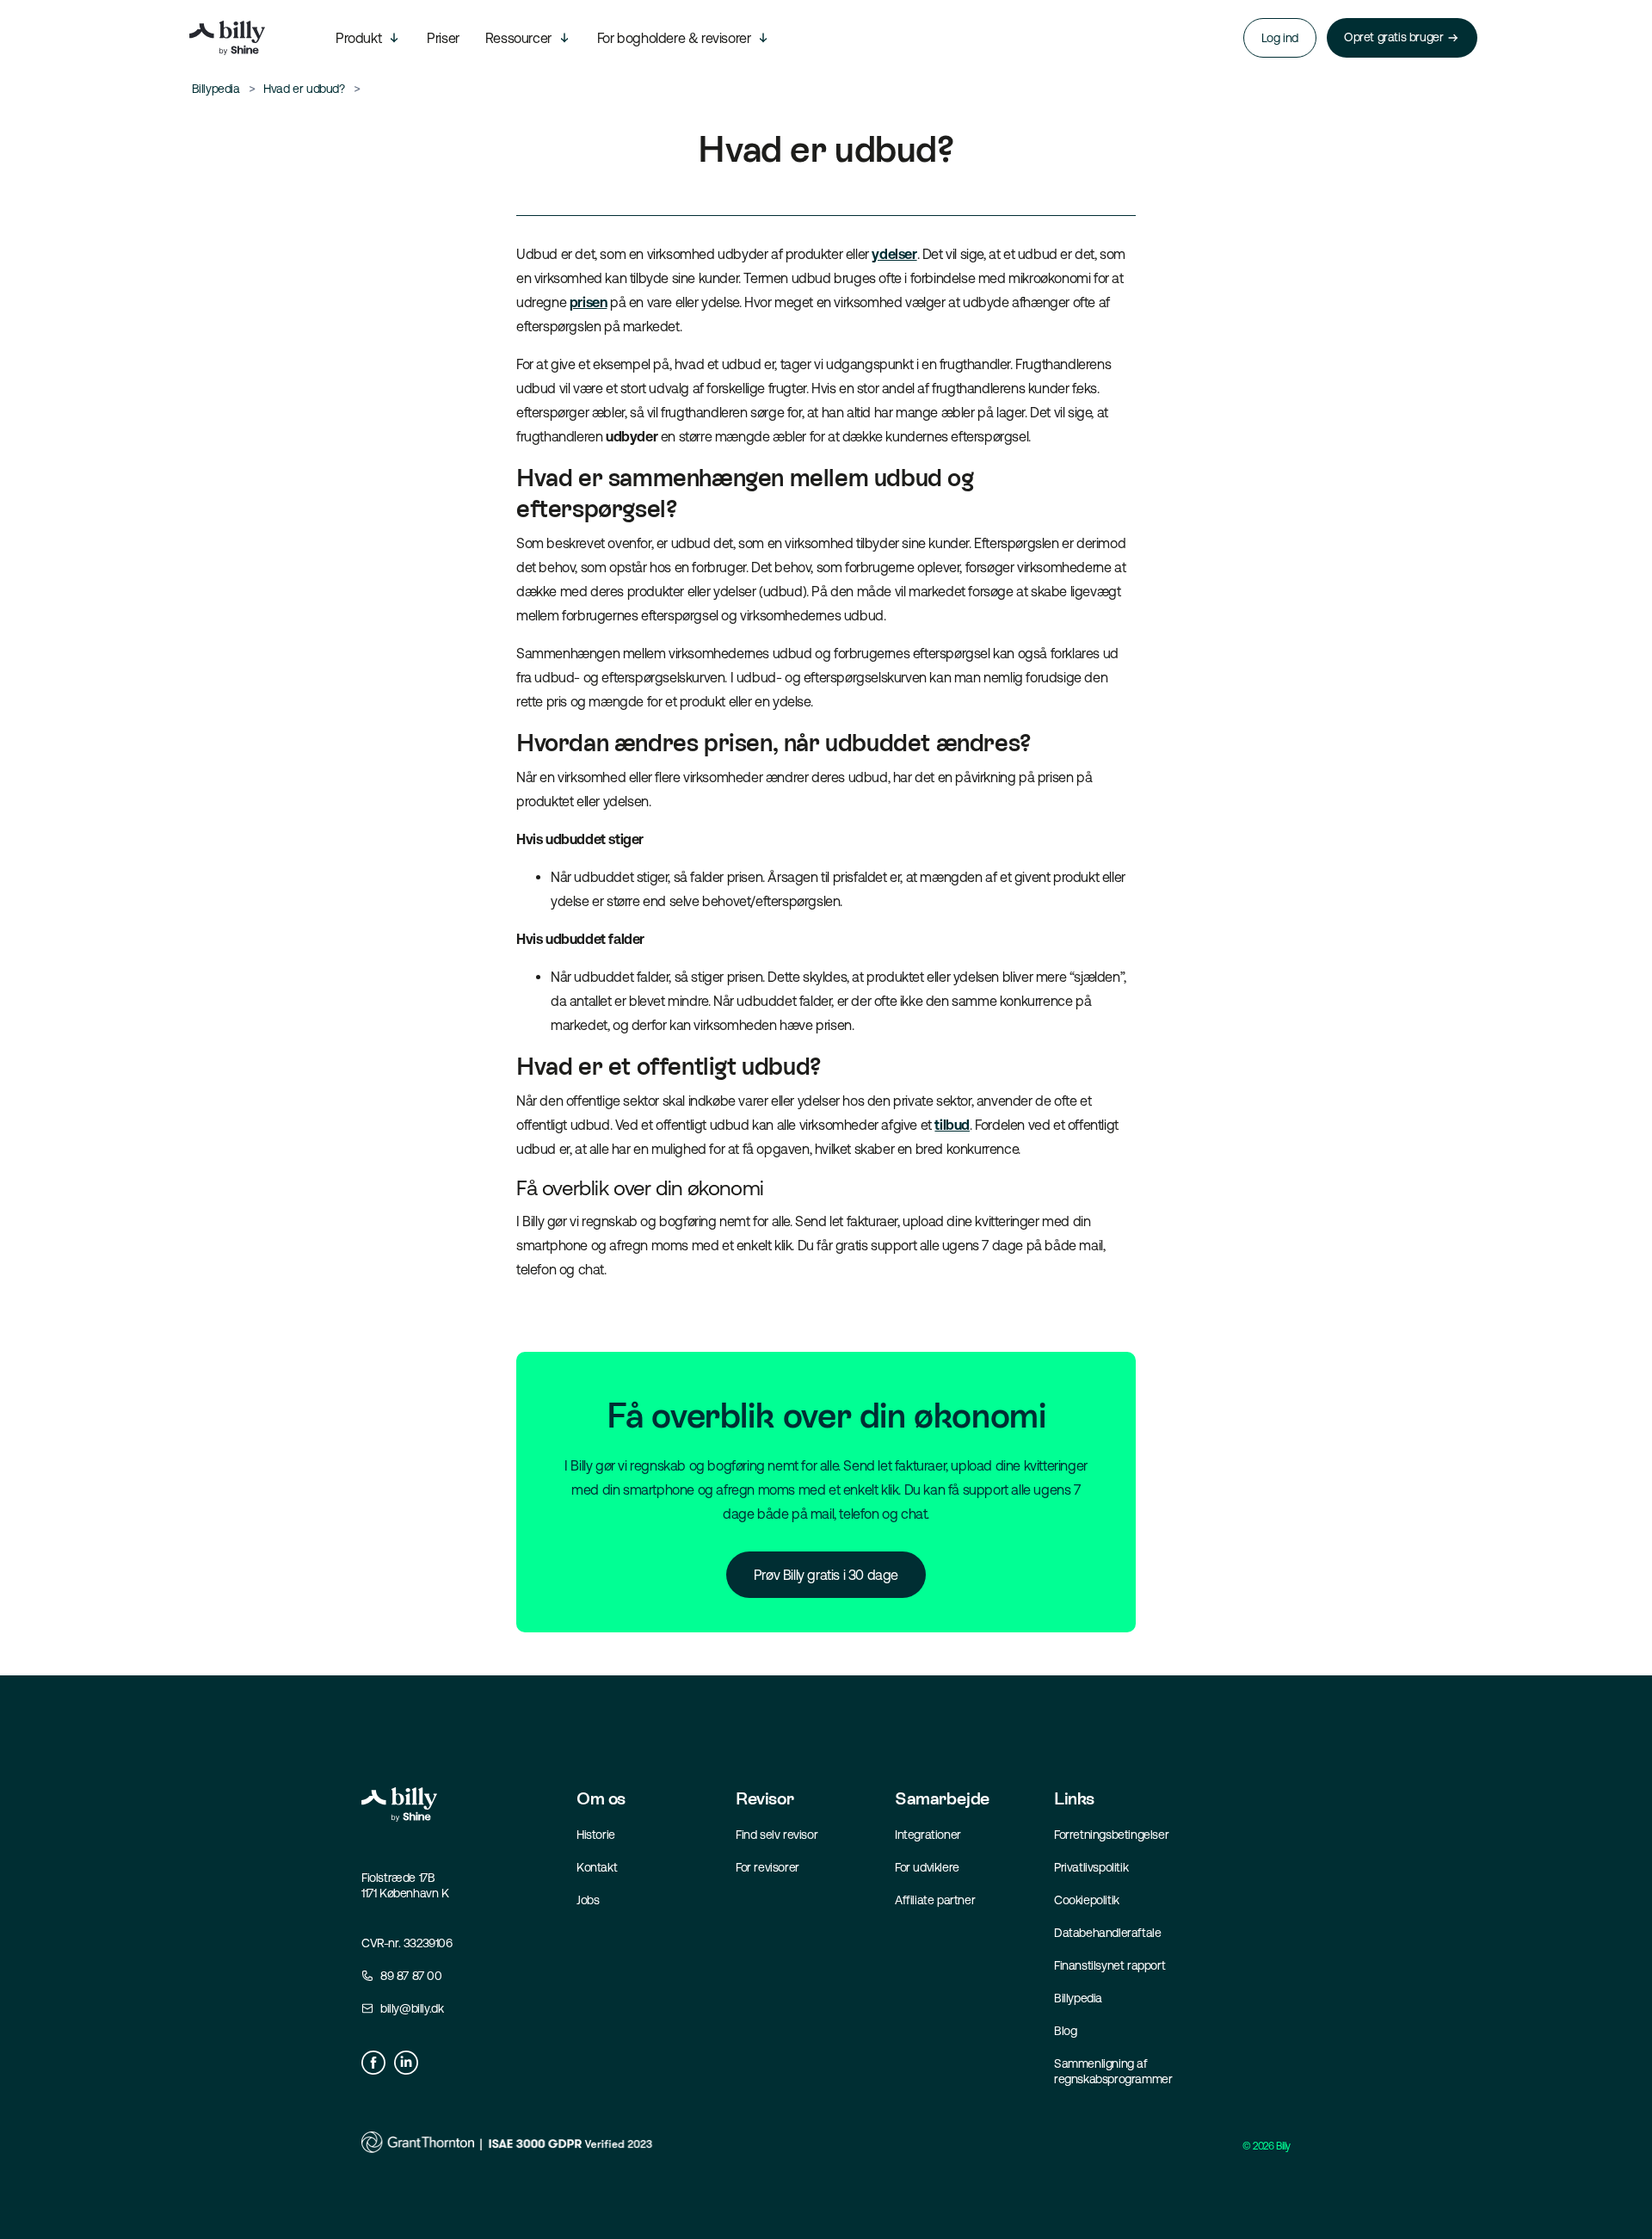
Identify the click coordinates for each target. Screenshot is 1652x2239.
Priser (443, 38)
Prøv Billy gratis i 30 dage (826, 1575)
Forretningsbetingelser (1111, 1835)
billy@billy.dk (412, 2008)
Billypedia (1078, 1998)
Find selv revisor (777, 1835)
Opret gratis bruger (1393, 37)
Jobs (588, 1900)
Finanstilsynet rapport (1110, 1965)
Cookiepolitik (1087, 1900)
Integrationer (928, 1835)
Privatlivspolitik (1091, 1867)
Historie (596, 1835)
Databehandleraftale (1107, 1933)
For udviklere (927, 1867)
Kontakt (597, 1867)
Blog (1065, 2031)
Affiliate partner (935, 1900)
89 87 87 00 (411, 1976)
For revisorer (767, 1867)
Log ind (1280, 38)
